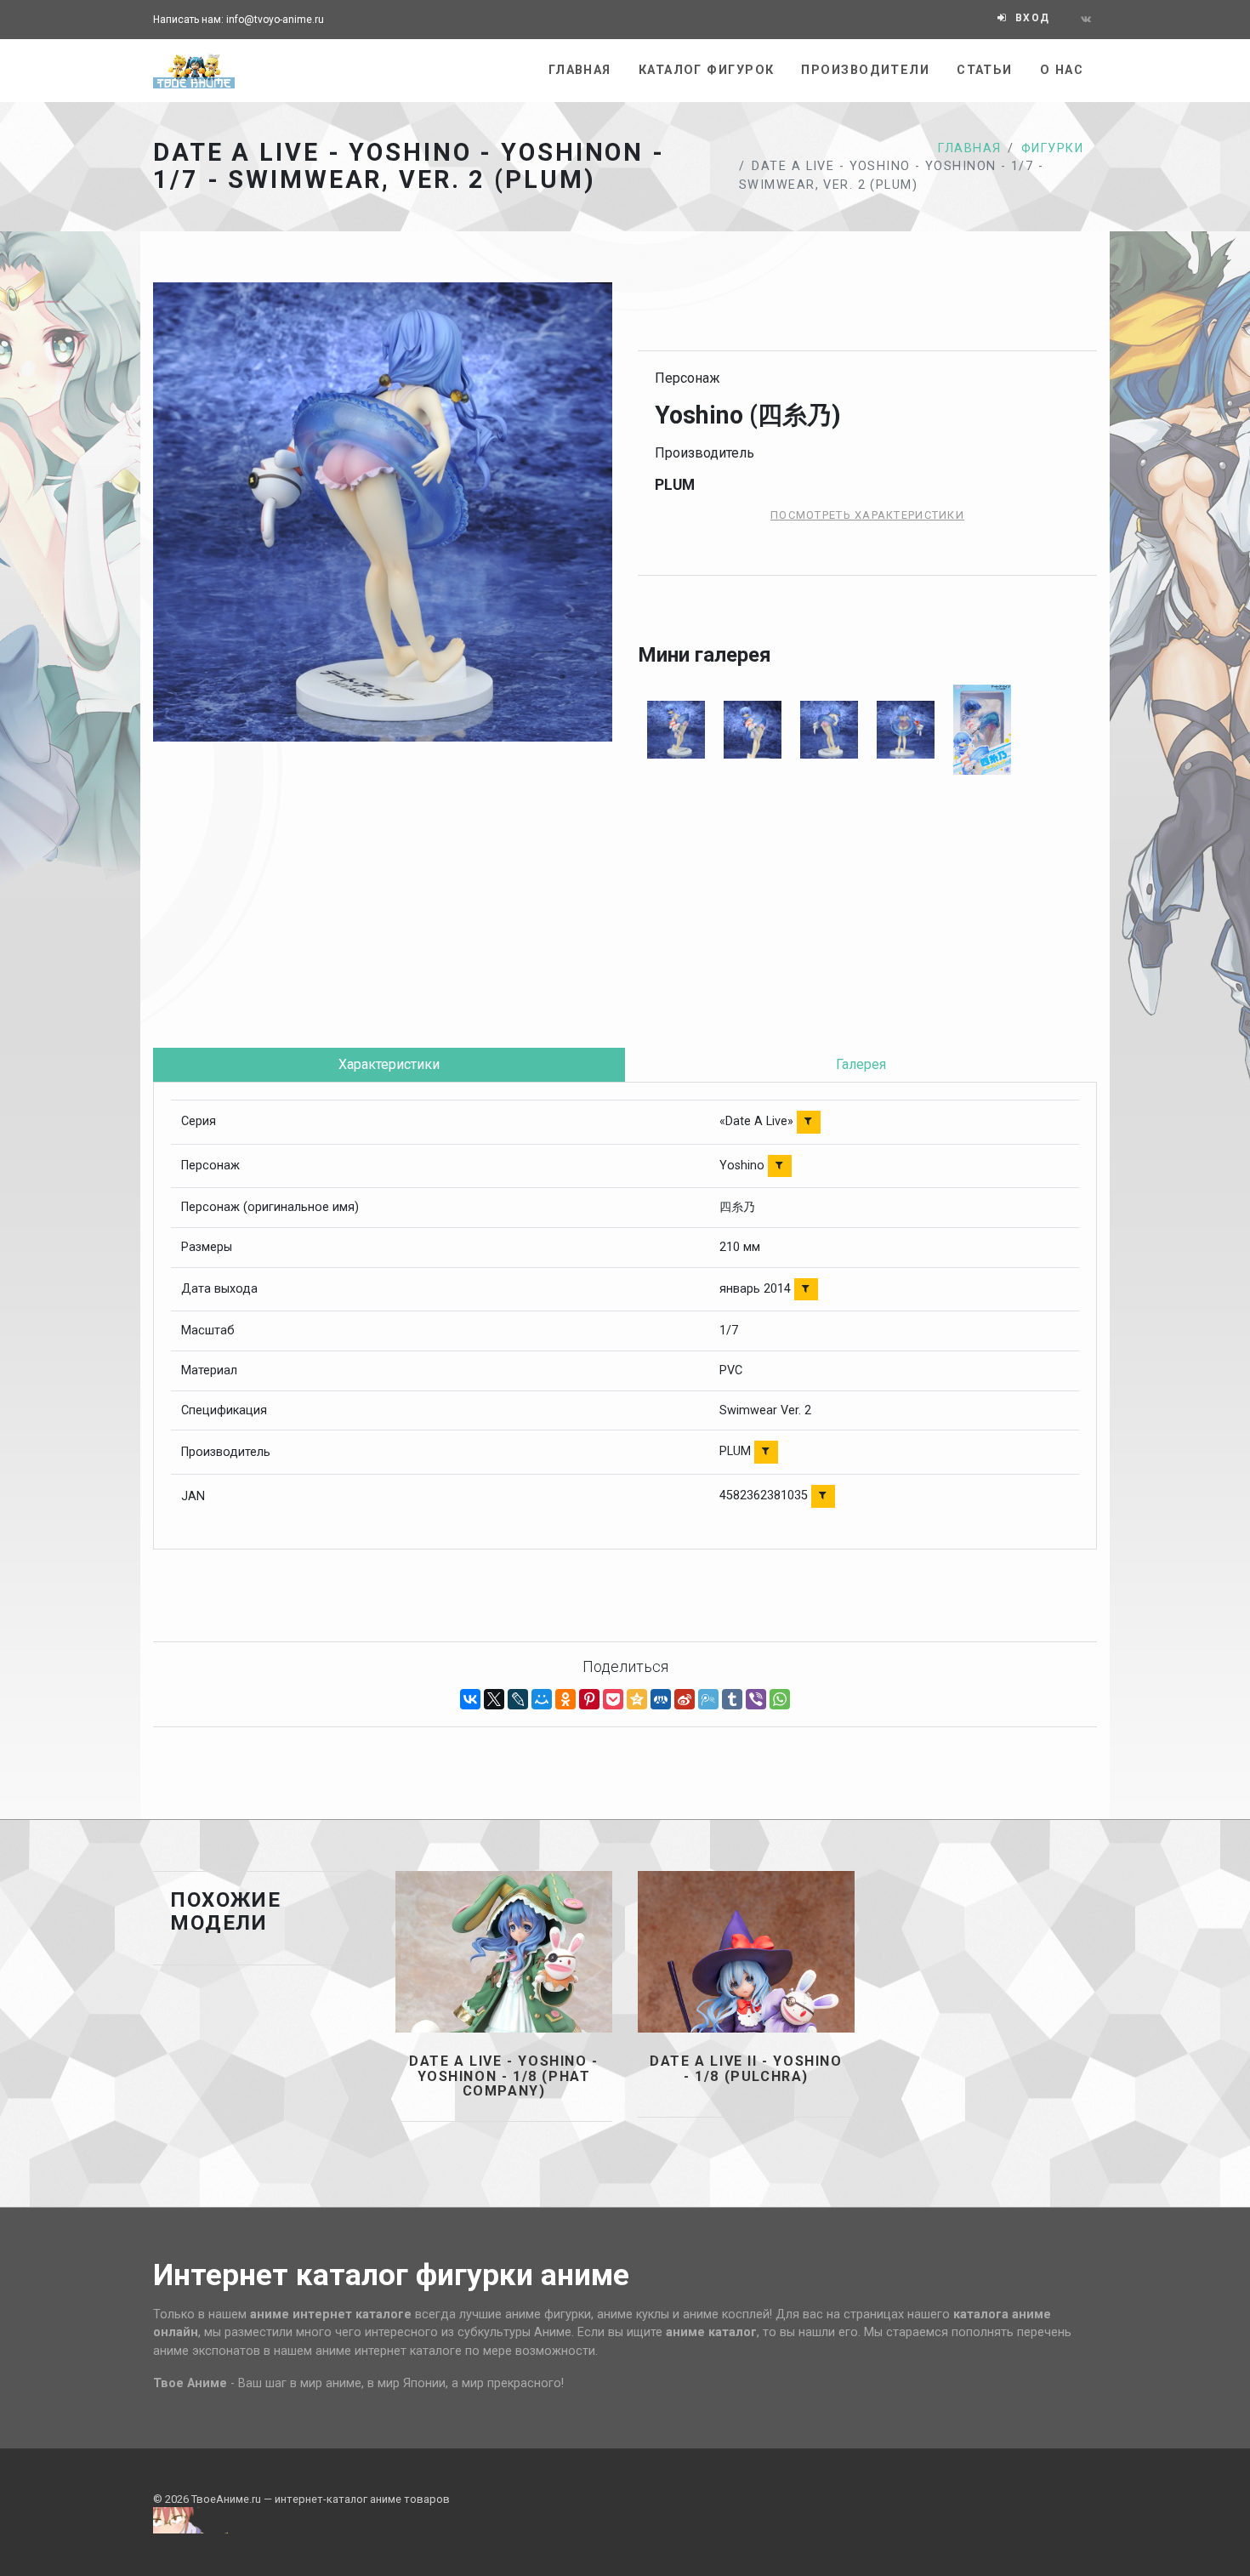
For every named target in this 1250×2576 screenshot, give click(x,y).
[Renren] (661, 1699)
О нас (1062, 70)
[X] (494, 1699)
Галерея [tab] (861, 1064)
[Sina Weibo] (685, 1699)
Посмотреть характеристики (867, 515)
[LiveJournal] (518, 1699)
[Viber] (756, 1699)
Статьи (985, 70)
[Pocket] (613, 1699)
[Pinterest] (589, 1699)
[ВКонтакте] (470, 1699)
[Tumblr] (732, 1699)
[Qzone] (637, 1699)
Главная (580, 70)
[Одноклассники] (565, 1699)
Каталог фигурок (707, 70)
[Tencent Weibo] (708, 1699)
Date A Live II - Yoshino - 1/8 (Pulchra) (746, 2069)
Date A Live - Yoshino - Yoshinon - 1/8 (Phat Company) (504, 2076)
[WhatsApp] (780, 1699)
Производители (865, 70)
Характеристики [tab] (389, 1064)
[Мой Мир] (542, 1699)
